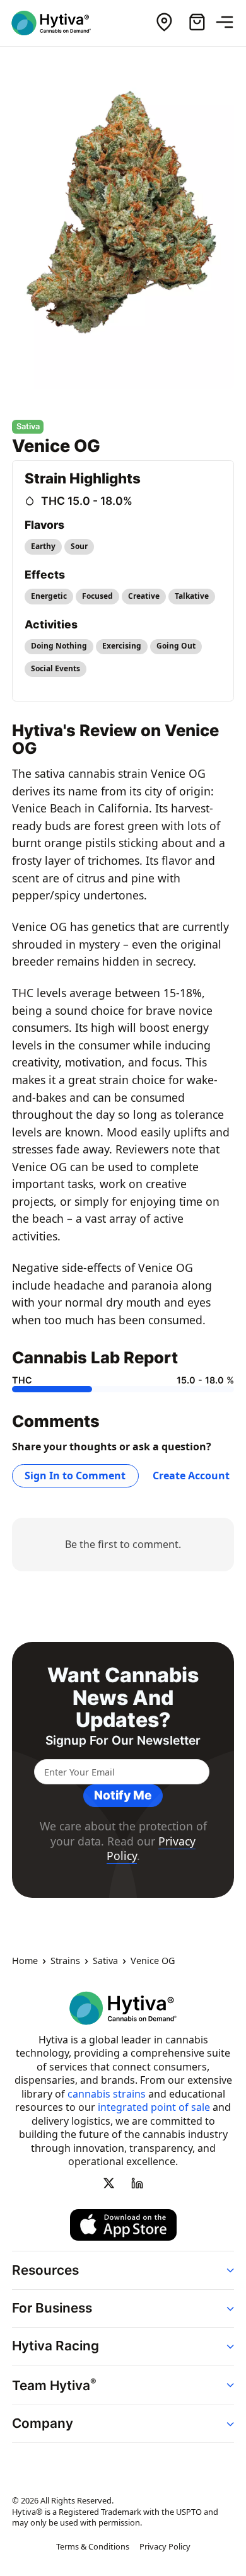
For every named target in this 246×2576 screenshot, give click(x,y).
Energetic (49, 596)
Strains (65, 1961)
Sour (79, 546)
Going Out (176, 646)
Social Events (56, 668)
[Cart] (197, 23)
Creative (144, 596)
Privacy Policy (165, 2546)
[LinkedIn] (137, 2183)
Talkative (192, 596)
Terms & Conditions (93, 2546)
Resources (45, 2270)
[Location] (164, 23)
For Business (52, 2308)
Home (25, 1961)
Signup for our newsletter (123, 1741)
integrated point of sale (154, 2107)
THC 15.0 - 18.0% (87, 501)
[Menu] (230, 23)
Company (43, 2423)
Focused (97, 596)
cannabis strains (107, 2094)
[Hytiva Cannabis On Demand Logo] (59, 23)
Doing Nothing (59, 646)
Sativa (105, 1961)
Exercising (122, 646)
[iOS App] (123, 2226)
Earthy (43, 546)
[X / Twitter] (109, 2183)
